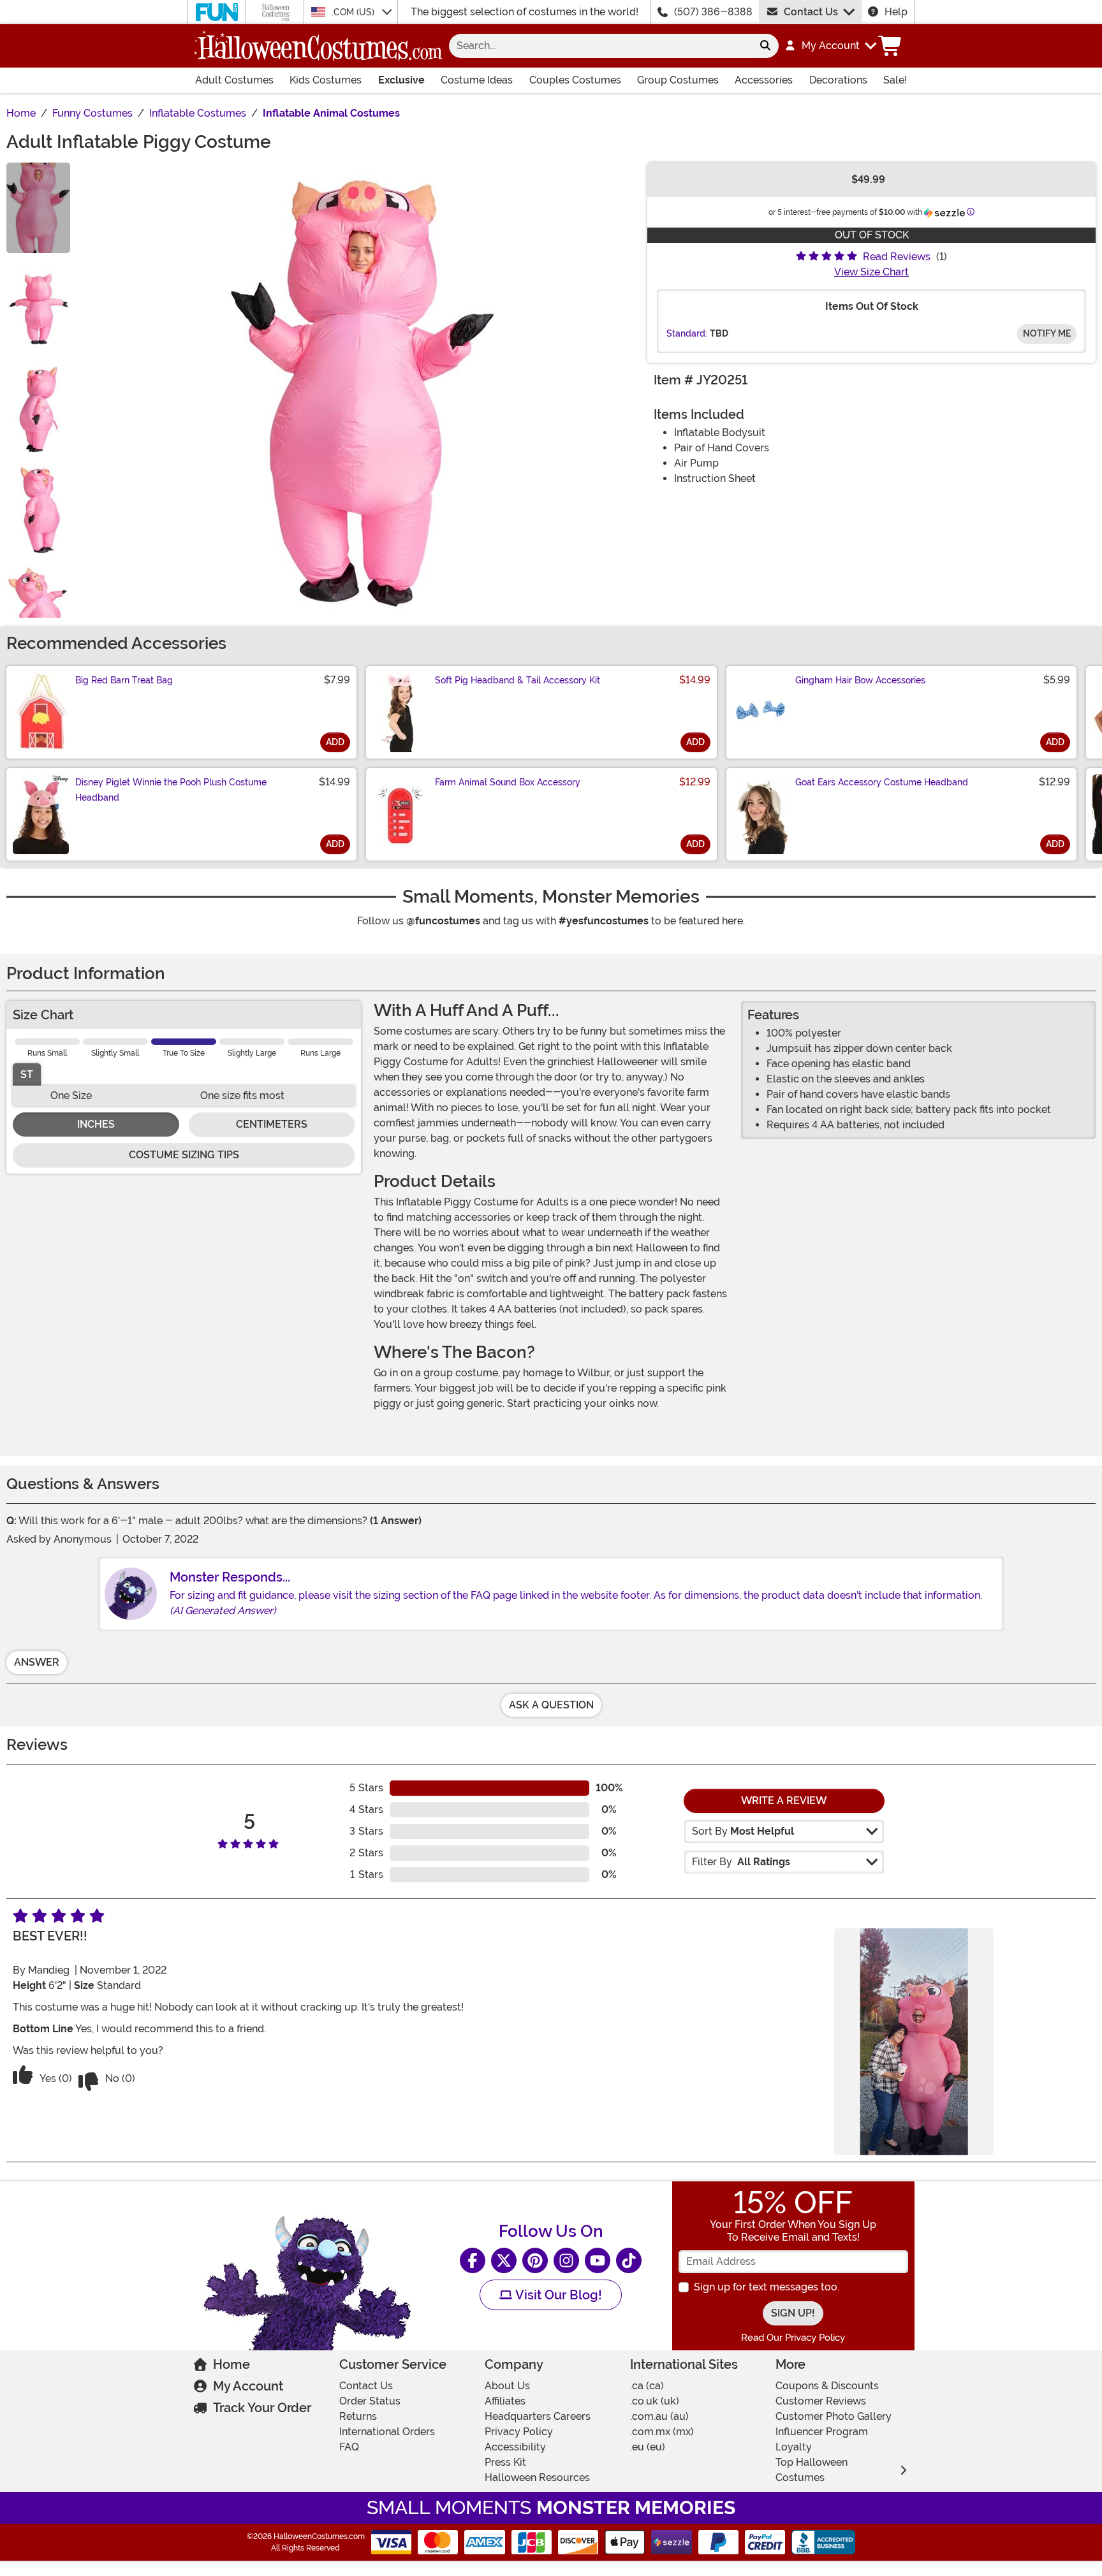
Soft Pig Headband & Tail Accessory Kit (518, 680)
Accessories (764, 80)
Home (231, 2364)
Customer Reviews (821, 2401)
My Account (248, 2386)
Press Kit (505, 2462)
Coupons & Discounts (827, 2386)
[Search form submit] (765, 46)
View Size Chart (871, 272)
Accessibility (515, 2447)
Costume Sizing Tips (184, 1155)
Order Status (370, 2401)
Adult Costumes (234, 80)
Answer (37, 1662)
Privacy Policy (519, 2432)
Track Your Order (262, 2408)
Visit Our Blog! (557, 2295)
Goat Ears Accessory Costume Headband (882, 782)
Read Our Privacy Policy (793, 2338)
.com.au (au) (659, 2416)
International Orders (387, 2432)
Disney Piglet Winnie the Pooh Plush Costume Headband (171, 790)
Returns (358, 2416)
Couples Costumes (575, 80)
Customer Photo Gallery (834, 2416)
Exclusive (401, 80)
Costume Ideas (477, 80)
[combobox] (600, 46)
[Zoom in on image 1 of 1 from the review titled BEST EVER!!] (914, 2042)
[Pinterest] (535, 2260)
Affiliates (505, 2401)
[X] (504, 2260)
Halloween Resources (537, 2478)
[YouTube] (598, 2260)
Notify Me (1047, 333)
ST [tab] (27, 1074)
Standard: (687, 333)
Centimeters (272, 1124)
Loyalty (794, 2447)
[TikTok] (629, 2260)
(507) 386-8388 (713, 12)
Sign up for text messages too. (767, 2287)
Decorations (838, 80)
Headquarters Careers (538, 2416)
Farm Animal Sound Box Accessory (508, 782)
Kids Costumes (326, 80)
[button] (830, 46)
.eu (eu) (648, 2447)
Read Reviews (897, 257)
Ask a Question (551, 1705)
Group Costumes (678, 80)
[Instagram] (566, 2260)
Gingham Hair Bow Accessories (860, 680)
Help (896, 12)
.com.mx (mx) (662, 2432)
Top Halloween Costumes (812, 2470)
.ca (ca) (647, 2386)
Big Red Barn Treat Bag (124, 680)
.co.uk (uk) (655, 2401)
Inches (96, 1124)
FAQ (349, 2447)
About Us (507, 2386)
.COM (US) (354, 12)
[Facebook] (473, 2260)
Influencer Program (822, 2432)
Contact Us (811, 12)
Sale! (895, 80)
